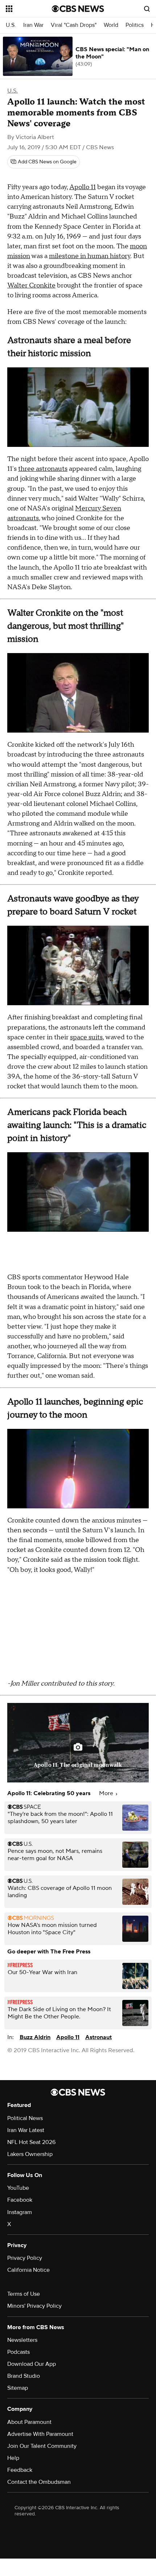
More (107, 1793)
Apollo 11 (83, 187)
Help (13, 2458)
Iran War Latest (26, 2130)
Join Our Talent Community (42, 2446)
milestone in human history (90, 256)
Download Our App (32, 2364)
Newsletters (22, 2340)
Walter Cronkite (31, 286)
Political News (25, 2118)
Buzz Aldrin (35, 2037)
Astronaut (98, 2037)
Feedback (20, 2470)
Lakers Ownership (30, 2154)
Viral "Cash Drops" (74, 25)
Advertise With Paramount (40, 2434)
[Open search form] (147, 9)
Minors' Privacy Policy (34, 2306)
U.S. (11, 25)
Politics (135, 25)
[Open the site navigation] (29, 9)
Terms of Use (24, 2294)
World (111, 25)
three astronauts (43, 469)
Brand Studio (24, 2376)
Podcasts (19, 2352)
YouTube (18, 2188)
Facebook (20, 2200)
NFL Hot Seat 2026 (31, 2142)
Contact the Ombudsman (39, 2482)
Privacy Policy (25, 2258)
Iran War (33, 25)
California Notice (28, 2270)
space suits (86, 1037)
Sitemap (18, 2388)
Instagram (20, 2212)
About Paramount (29, 2422)
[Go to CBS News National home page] (78, 9)
